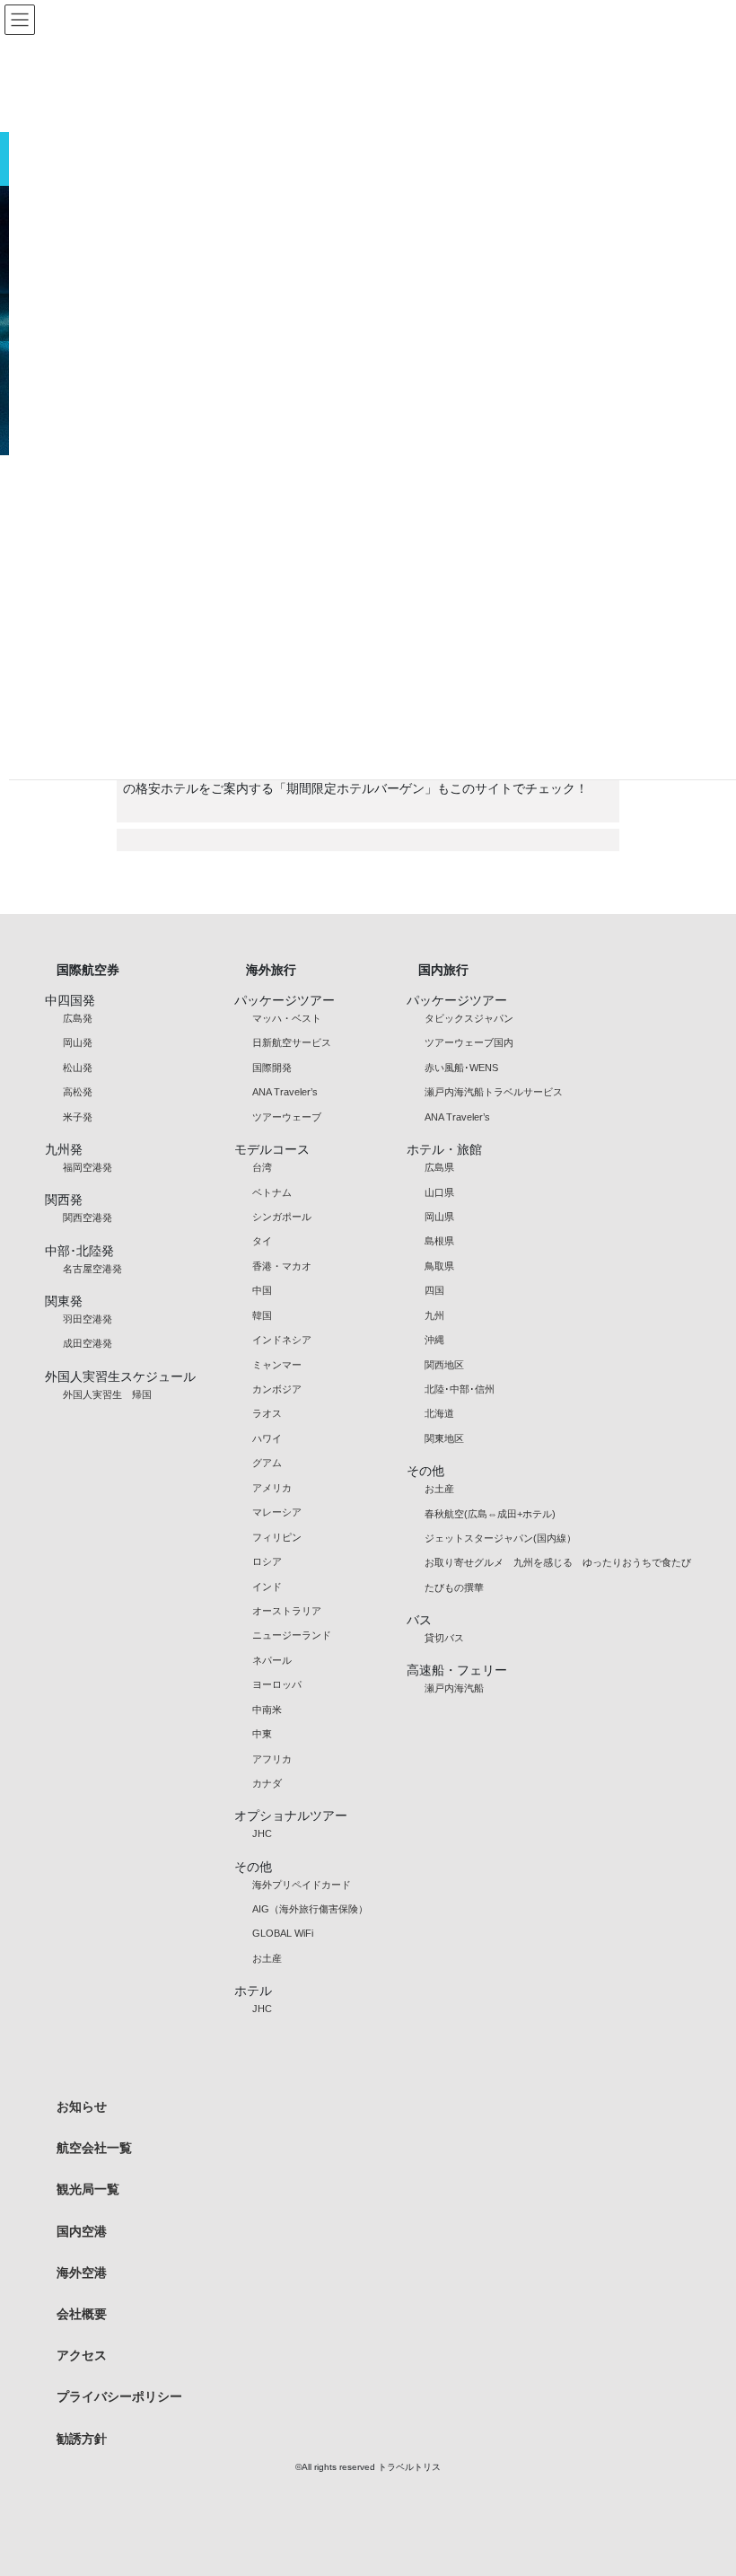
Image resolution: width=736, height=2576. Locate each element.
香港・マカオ (282, 1266)
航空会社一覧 (94, 2148)
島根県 (439, 1241)
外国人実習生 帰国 (107, 1394)
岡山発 (78, 1042)
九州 (434, 1315)
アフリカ (272, 1759)
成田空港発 (88, 1343)
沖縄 (434, 1340)
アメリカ (272, 1488)
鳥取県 (439, 1266)
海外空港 (82, 2273)
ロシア (267, 1561)
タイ (262, 1241)
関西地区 (444, 1365)
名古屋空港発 (92, 1269)
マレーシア (277, 1512)
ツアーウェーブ (287, 1117)
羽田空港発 (88, 1319)
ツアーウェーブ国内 (469, 1042)
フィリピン (277, 1537)
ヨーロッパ (277, 1684)
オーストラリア (287, 1611)
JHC (262, 1833)
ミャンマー (277, 1365)
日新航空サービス (292, 1042)
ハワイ (267, 1438)
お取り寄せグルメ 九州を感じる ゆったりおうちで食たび (558, 1562)
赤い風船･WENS (461, 1068)
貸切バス (444, 1638)
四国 (434, 1290)
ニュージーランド (292, 1635)
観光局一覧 (88, 2189)
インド (267, 1587)
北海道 (439, 1413)
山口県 (439, 1192)
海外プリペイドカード (302, 1885)
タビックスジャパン (469, 1018)
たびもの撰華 (454, 1587)
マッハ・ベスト (287, 1018)
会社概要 (82, 2314)
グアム (267, 1463)
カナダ (267, 1783)
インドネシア (282, 1340)
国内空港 (82, 2231)
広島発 (78, 1018)
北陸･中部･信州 (460, 1389)
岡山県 (439, 1217)
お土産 (267, 1958)
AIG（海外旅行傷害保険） (310, 1909)
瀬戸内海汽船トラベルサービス (494, 1092)
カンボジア (277, 1389)
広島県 (439, 1167)
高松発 (78, 1092)
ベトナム (272, 1192)
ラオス (267, 1413)
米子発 (78, 1117)
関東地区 (444, 1438)
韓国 (262, 1315)
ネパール (272, 1660)
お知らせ (82, 2106)
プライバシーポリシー (119, 2396)
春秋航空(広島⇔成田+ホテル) (490, 1514)
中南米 (267, 1710)
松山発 (78, 1068)
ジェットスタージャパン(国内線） (500, 1538)
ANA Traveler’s (285, 1092)
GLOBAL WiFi (283, 1933)
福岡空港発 (88, 1167)
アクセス (82, 2355)
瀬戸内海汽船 (454, 1688)
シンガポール (282, 1217)
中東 (262, 1734)
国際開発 (272, 1068)
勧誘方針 (82, 2439)
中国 (262, 1290)
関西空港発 (88, 1218)
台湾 (262, 1167)
